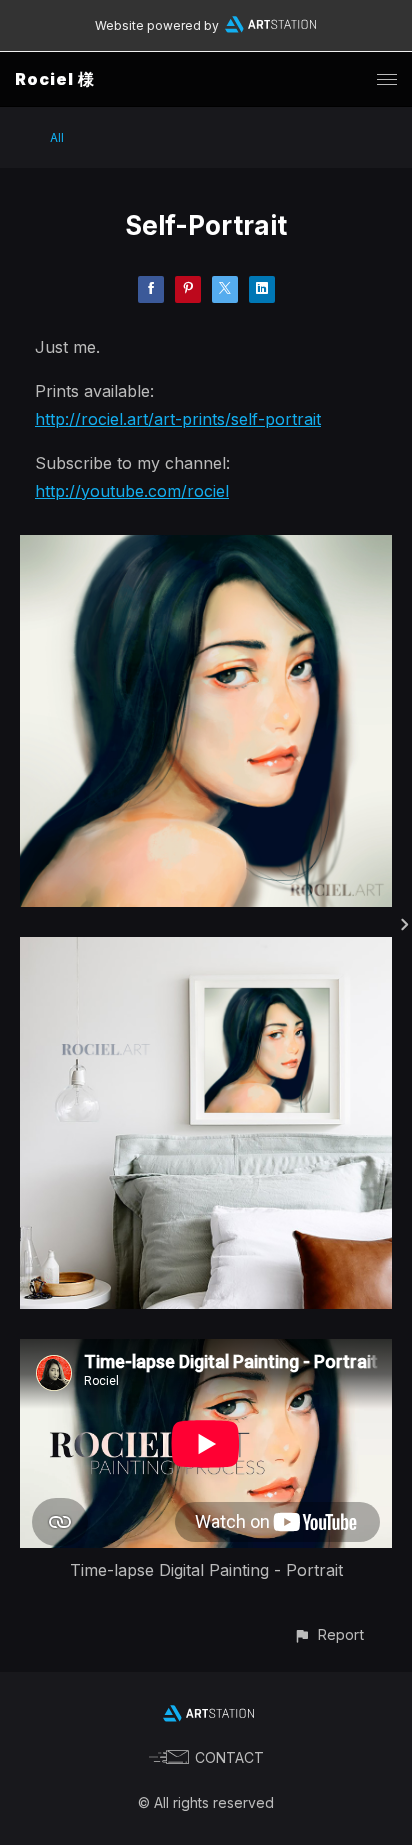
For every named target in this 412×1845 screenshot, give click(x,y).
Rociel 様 (55, 79)
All (57, 137)
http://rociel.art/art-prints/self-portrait (178, 419)
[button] (328, 1634)
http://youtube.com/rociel (132, 491)
